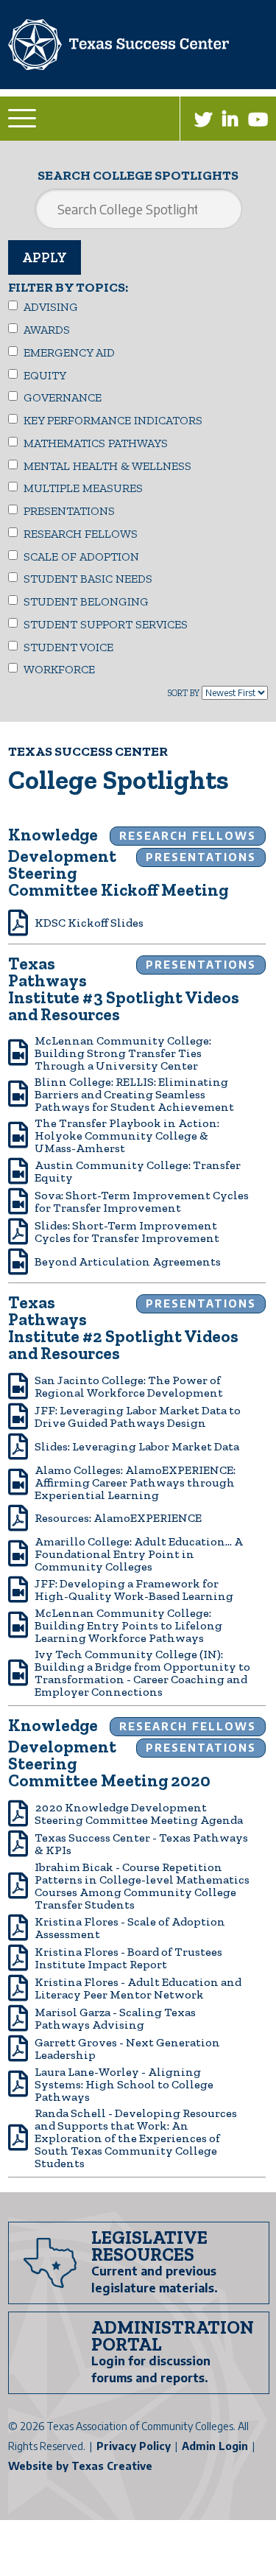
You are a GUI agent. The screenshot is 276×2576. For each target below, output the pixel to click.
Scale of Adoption (81, 557)
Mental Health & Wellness (107, 466)
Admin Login (215, 2446)
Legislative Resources (149, 2246)
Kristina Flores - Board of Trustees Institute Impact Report (128, 1958)
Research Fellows (81, 534)
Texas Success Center (88, 752)
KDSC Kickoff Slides (89, 923)
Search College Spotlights (138, 175)
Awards (47, 330)
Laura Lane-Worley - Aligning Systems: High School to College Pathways (124, 2084)
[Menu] (24, 118)
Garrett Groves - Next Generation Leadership (127, 2049)
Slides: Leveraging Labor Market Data (137, 1446)
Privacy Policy (134, 2446)
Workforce (59, 670)
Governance (63, 398)
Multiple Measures (83, 488)
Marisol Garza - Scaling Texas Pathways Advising (115, 2018)
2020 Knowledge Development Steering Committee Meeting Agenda (139, 1814)
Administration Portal (173, 2335)
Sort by (183, 693)
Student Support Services (106, 625)
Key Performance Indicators (113, 421)
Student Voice (68, 647)
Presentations (69, 511)
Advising (51, 307)
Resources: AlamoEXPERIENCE (118, 1518)
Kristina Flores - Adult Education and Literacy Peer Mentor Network (138, 1988)
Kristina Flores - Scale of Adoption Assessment (130, 1928)
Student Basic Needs (88, 579)
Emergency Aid (69, 353)
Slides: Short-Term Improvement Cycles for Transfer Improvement (127, 1232)
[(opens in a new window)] (203, 119)
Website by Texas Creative (80, 2466)
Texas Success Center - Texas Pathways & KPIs (141, 1844)
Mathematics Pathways (96, 443)
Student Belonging (86, 602)
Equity (45, 376)
